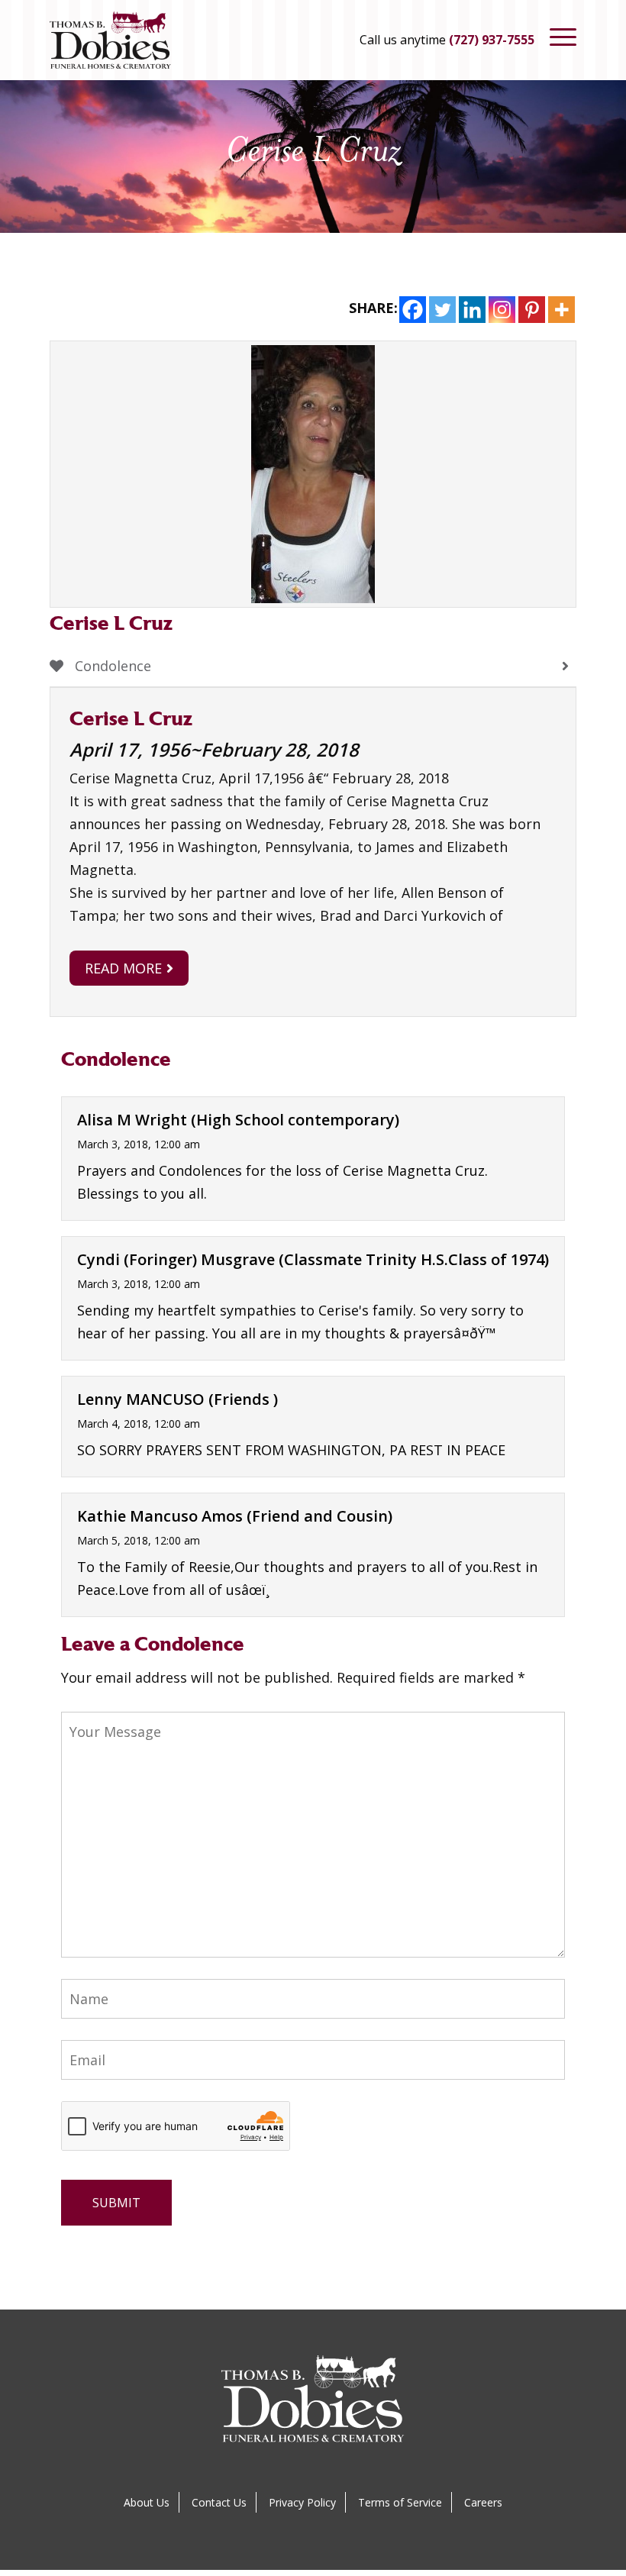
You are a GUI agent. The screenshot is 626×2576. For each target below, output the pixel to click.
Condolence (111, 666)
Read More (123, 968)
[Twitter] (442, 310)
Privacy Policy (302, 2502)
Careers (483, 2502)
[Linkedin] (472, 310)
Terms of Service (400, 2502)
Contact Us (219, 2502)
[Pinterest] (532, 310)
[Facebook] (413, 310)
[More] (561, 310)
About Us (147, 2502)
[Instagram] (502, 310)
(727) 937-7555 (492, 40)
